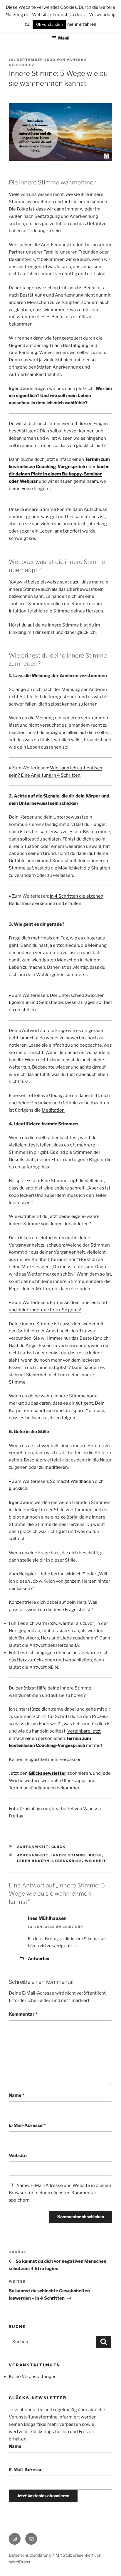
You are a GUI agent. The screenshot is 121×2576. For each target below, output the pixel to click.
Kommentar (23, 2014)
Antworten (38, 1958)
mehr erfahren (82, 24)
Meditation (53, 1110)
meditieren (56, 1467)
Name (17, 2095)
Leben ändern (33, 1861)
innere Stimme (69, 1855)
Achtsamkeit (33, 1847)
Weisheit (96, 1861)
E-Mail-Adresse (27, 2125)
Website (18, 2156)
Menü (64, 38)
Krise (96, 1855)
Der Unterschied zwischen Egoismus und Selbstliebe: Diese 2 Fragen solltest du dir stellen (60, 1003)
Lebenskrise (67, 1861)
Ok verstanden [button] (49, 24)
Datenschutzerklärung (30, 2555)
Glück (59, 1847)
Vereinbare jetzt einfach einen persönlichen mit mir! (56, 1738)
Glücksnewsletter (47, 1773)
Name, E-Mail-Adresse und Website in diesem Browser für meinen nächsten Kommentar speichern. (60, 2193)
